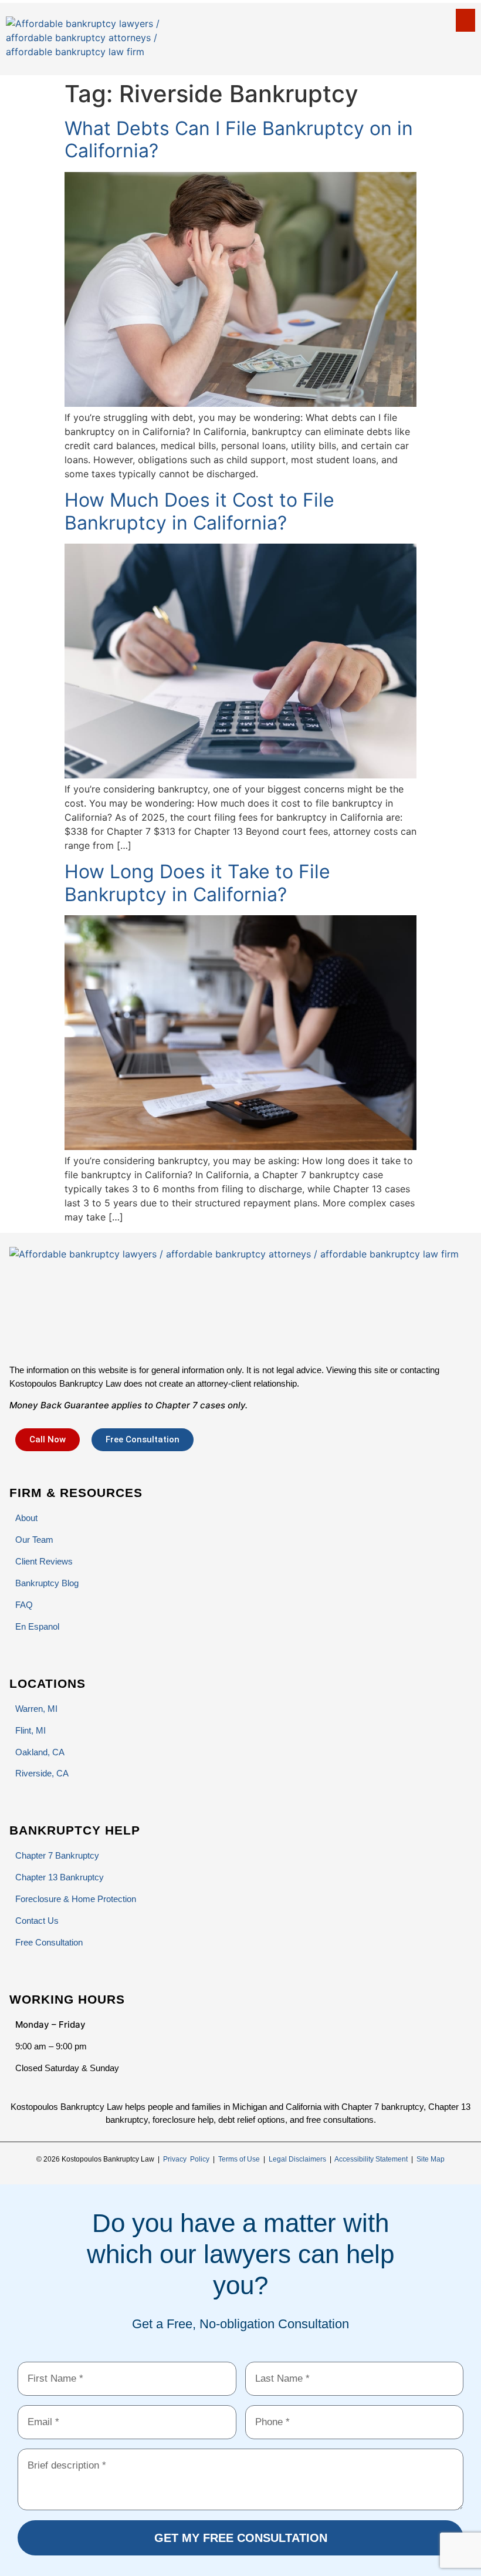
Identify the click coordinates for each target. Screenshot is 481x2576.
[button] (465, 20)
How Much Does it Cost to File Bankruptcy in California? (199, 511)
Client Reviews (44, 1561)
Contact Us (37, 1921)
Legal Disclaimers (297, 2159)
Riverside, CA (42, 1773)
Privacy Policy (186, 2159)
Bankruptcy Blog (47, 1583)
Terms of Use (239, 2159)
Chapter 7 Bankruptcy (57, 1855)
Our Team (34, 1540)
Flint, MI (31, 1730)
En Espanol (37, 1626)
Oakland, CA (40, 1752)
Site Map (431, 2159)
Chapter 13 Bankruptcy (60, 1877)
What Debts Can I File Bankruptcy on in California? (239, 139)
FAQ (24, 1605)
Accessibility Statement (371, 2159)
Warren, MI (36, 1709)
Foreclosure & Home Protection (76, 1899)
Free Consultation (49, 1942)
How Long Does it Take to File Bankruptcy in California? (197, 883)
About (26, 1518)
